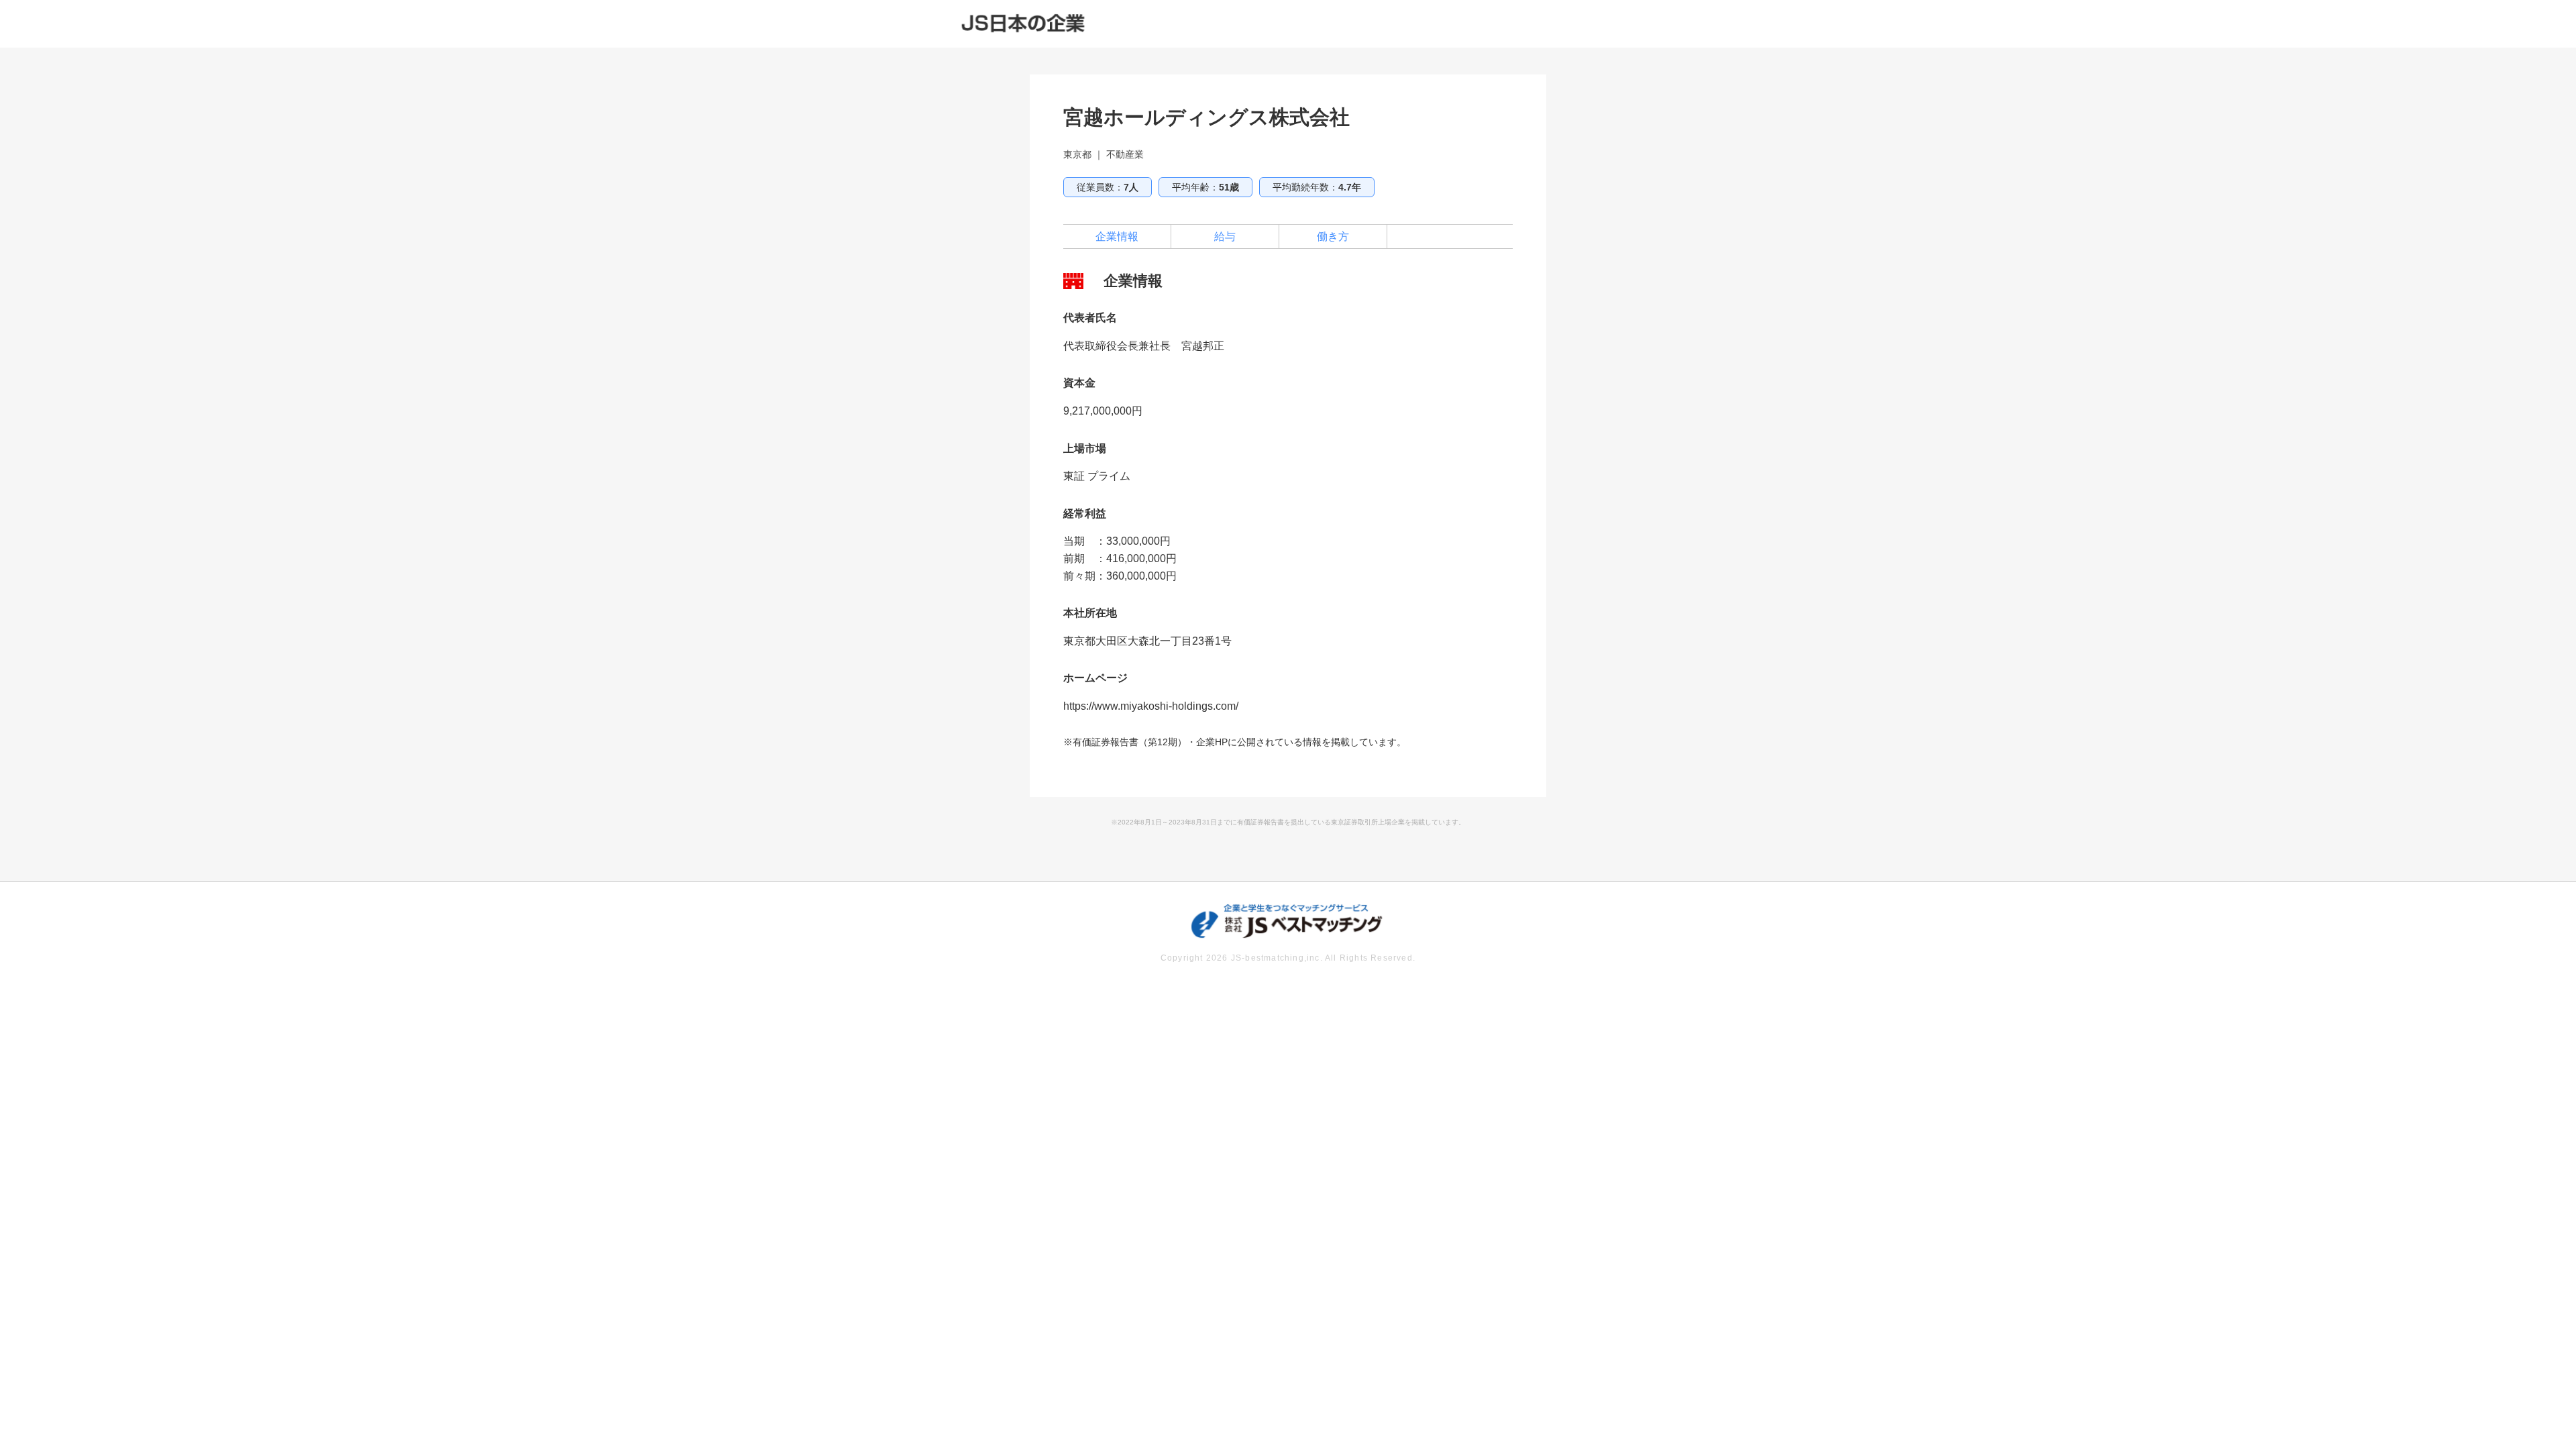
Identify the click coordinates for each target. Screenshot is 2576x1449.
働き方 (1333, 236)
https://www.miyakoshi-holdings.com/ (1151, 706)
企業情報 (1117, 236)
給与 (1225, 236)
